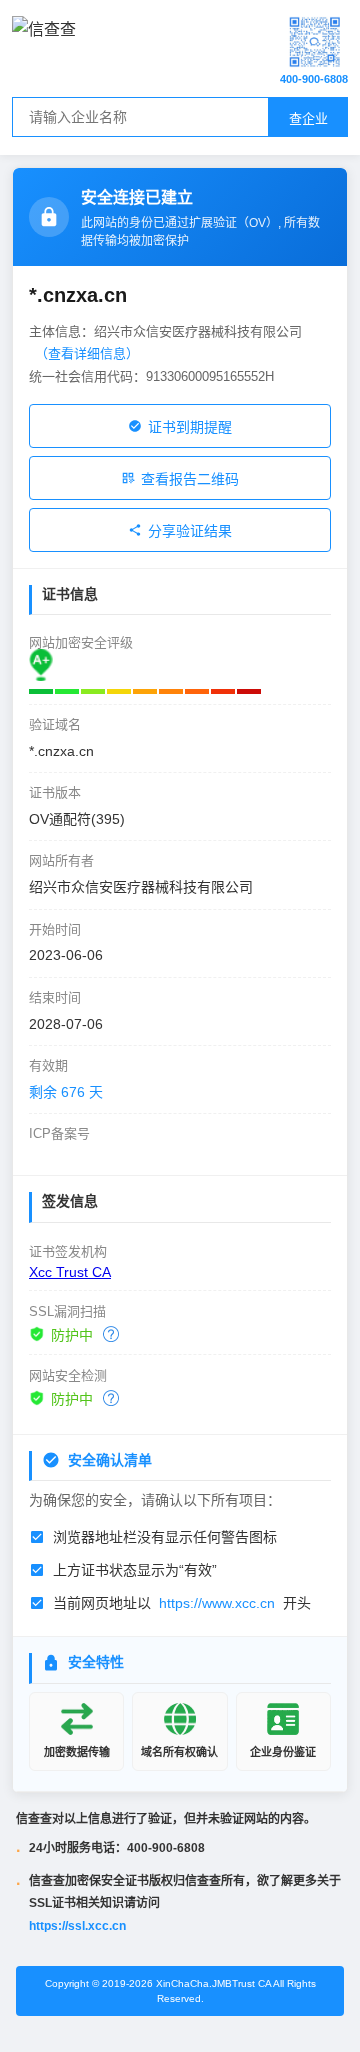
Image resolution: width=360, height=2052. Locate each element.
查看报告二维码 (190, 479)
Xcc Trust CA (70, 1272)
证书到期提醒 (190, 427)
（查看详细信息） (87, 353)
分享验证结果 (190, 531)
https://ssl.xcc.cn (77, 1926)
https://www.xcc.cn (217, 1603)
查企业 (308, 118)
